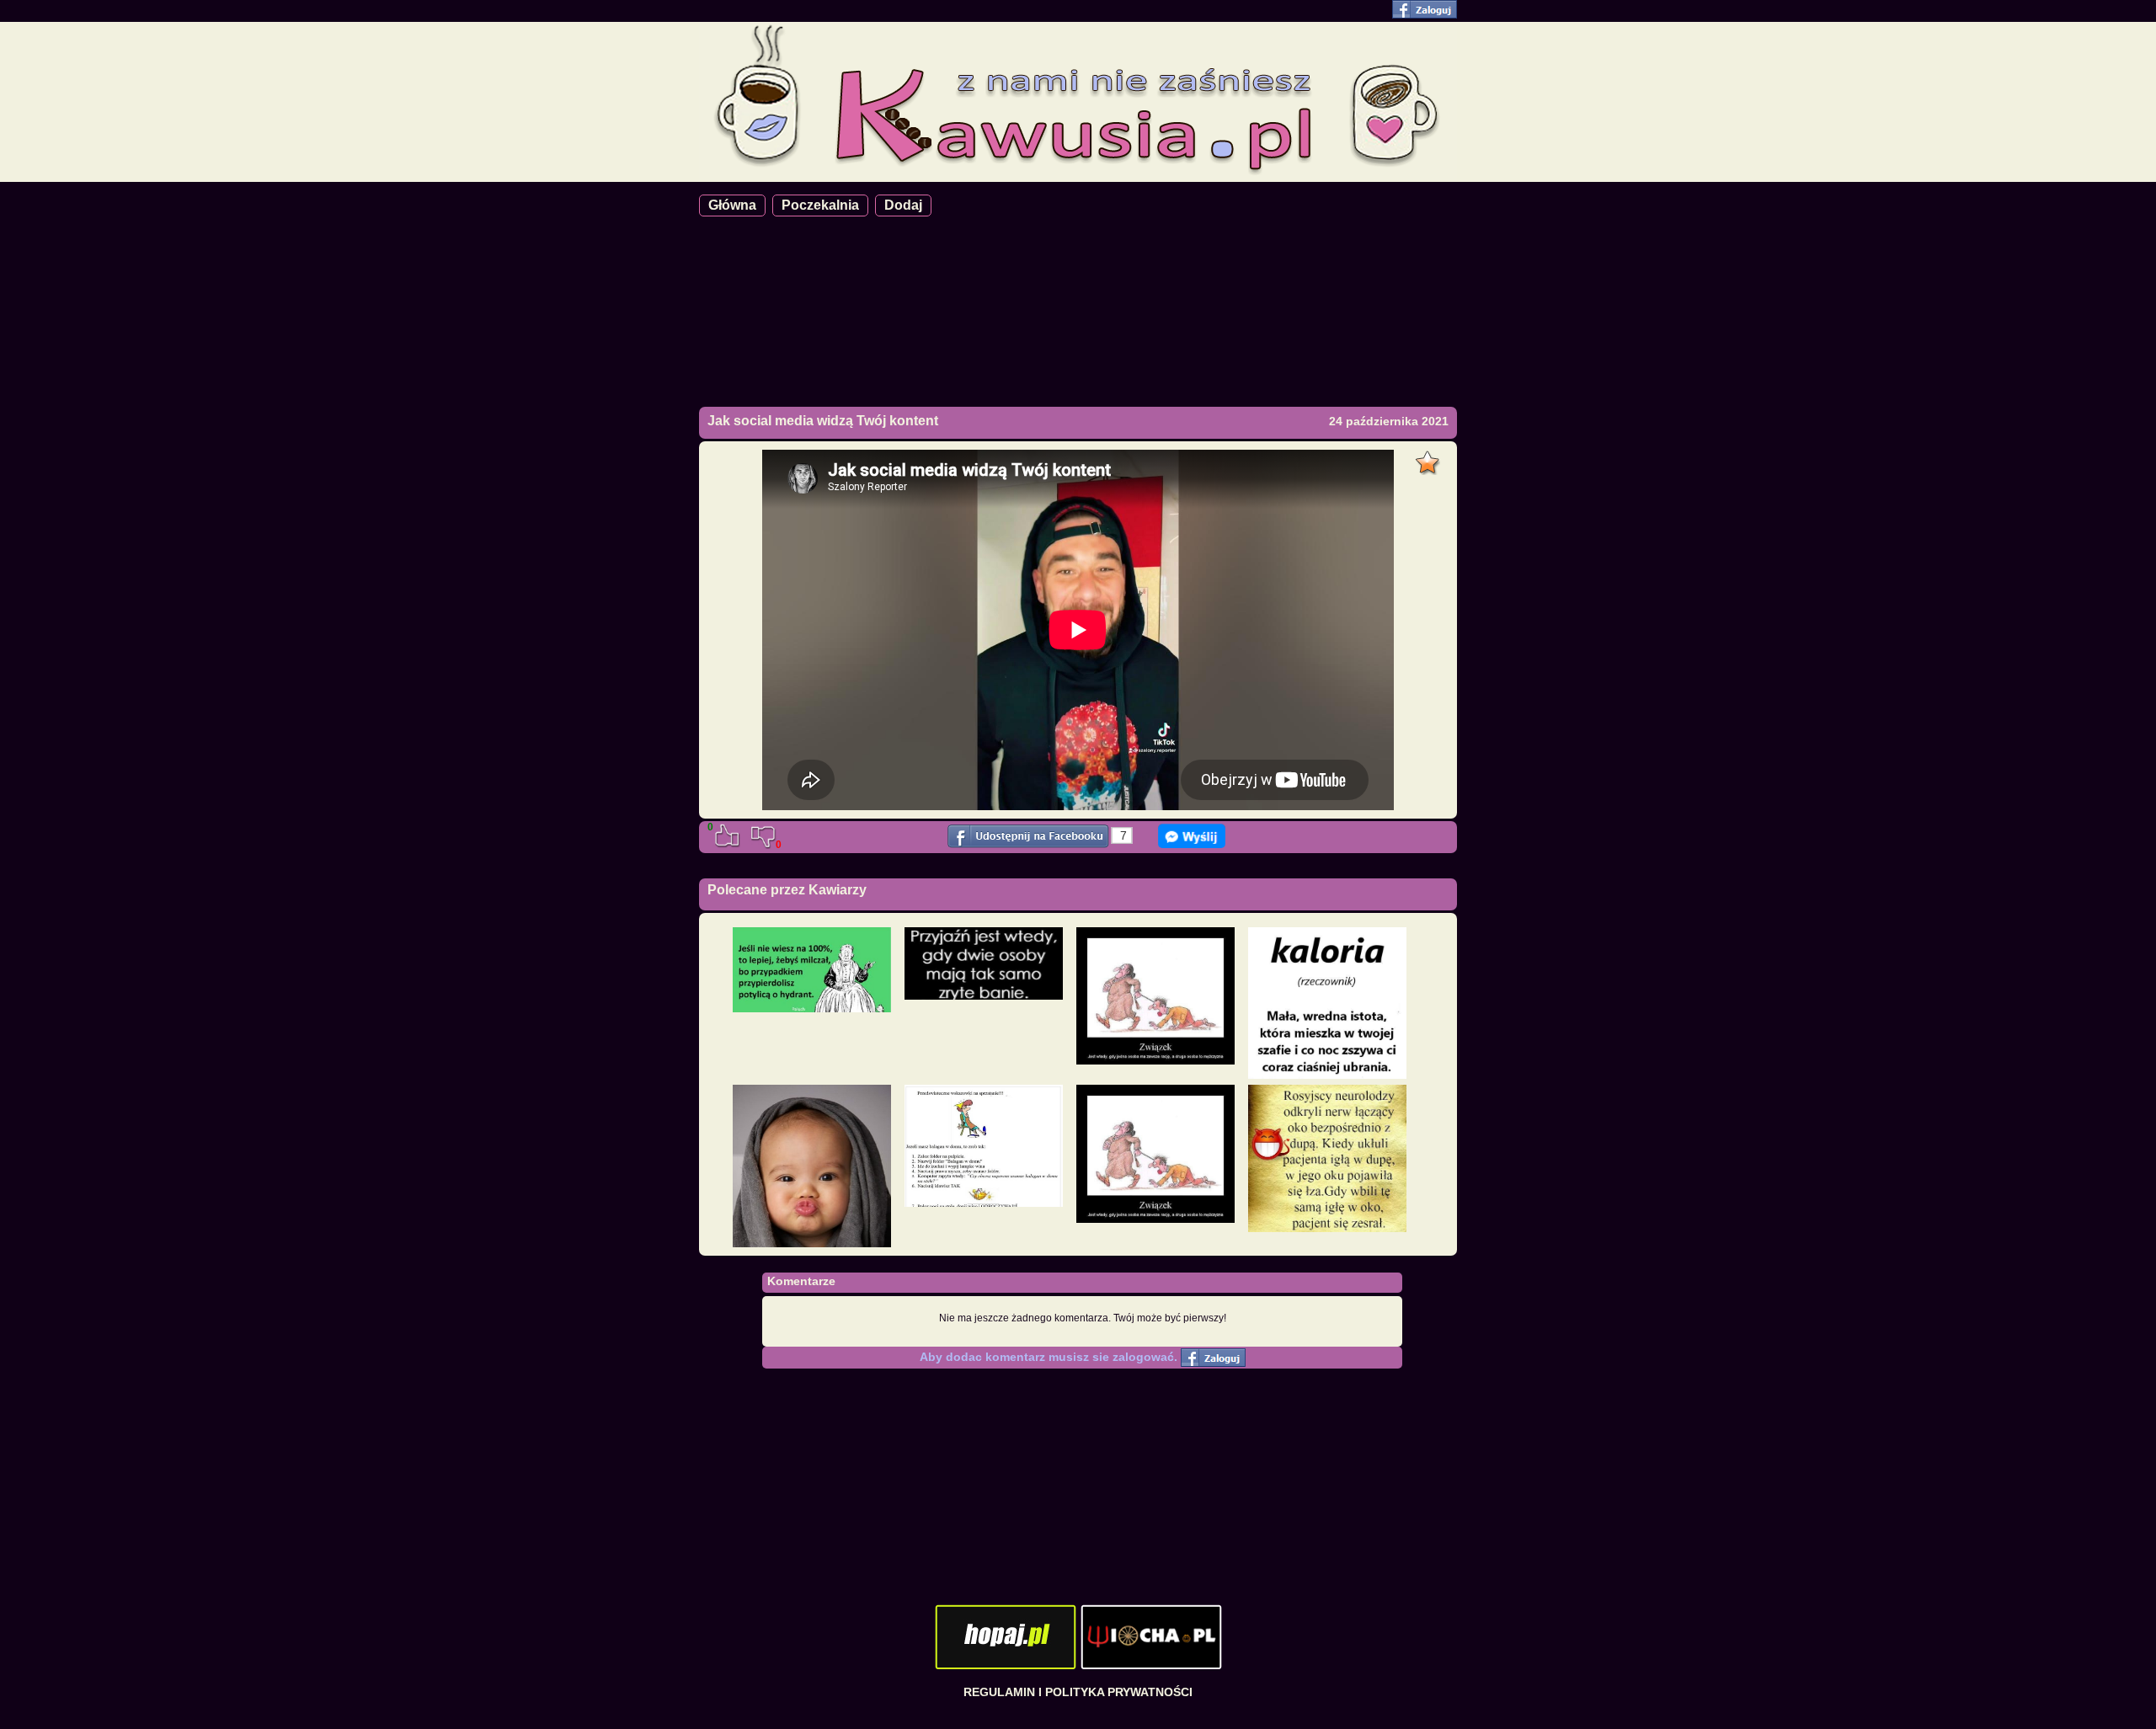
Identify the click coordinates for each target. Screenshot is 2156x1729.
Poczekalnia (820, 205)
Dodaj (903, 205)
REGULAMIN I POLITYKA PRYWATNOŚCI (1078, 1692)
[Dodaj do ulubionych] (1430, 458)
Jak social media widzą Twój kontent (823, 421)
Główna (732, 205)
